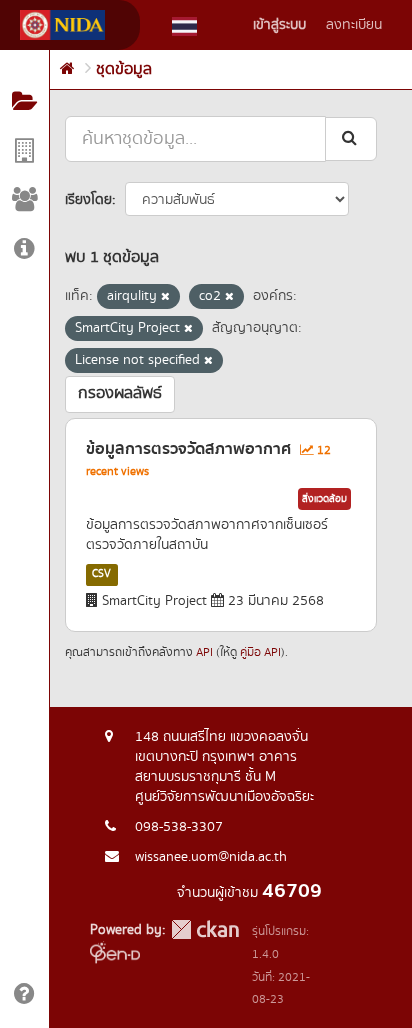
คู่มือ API (260, 652)
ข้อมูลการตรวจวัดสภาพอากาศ (188, 449)
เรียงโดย (88, 200)
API (204, 652)
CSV (101, 574)
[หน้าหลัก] (67, 69)
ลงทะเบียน (354, 25)
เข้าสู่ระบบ (279, 25)
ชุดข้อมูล (124, 69)
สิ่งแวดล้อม (324, 499)
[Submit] (351, 138)
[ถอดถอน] (165, 297)
